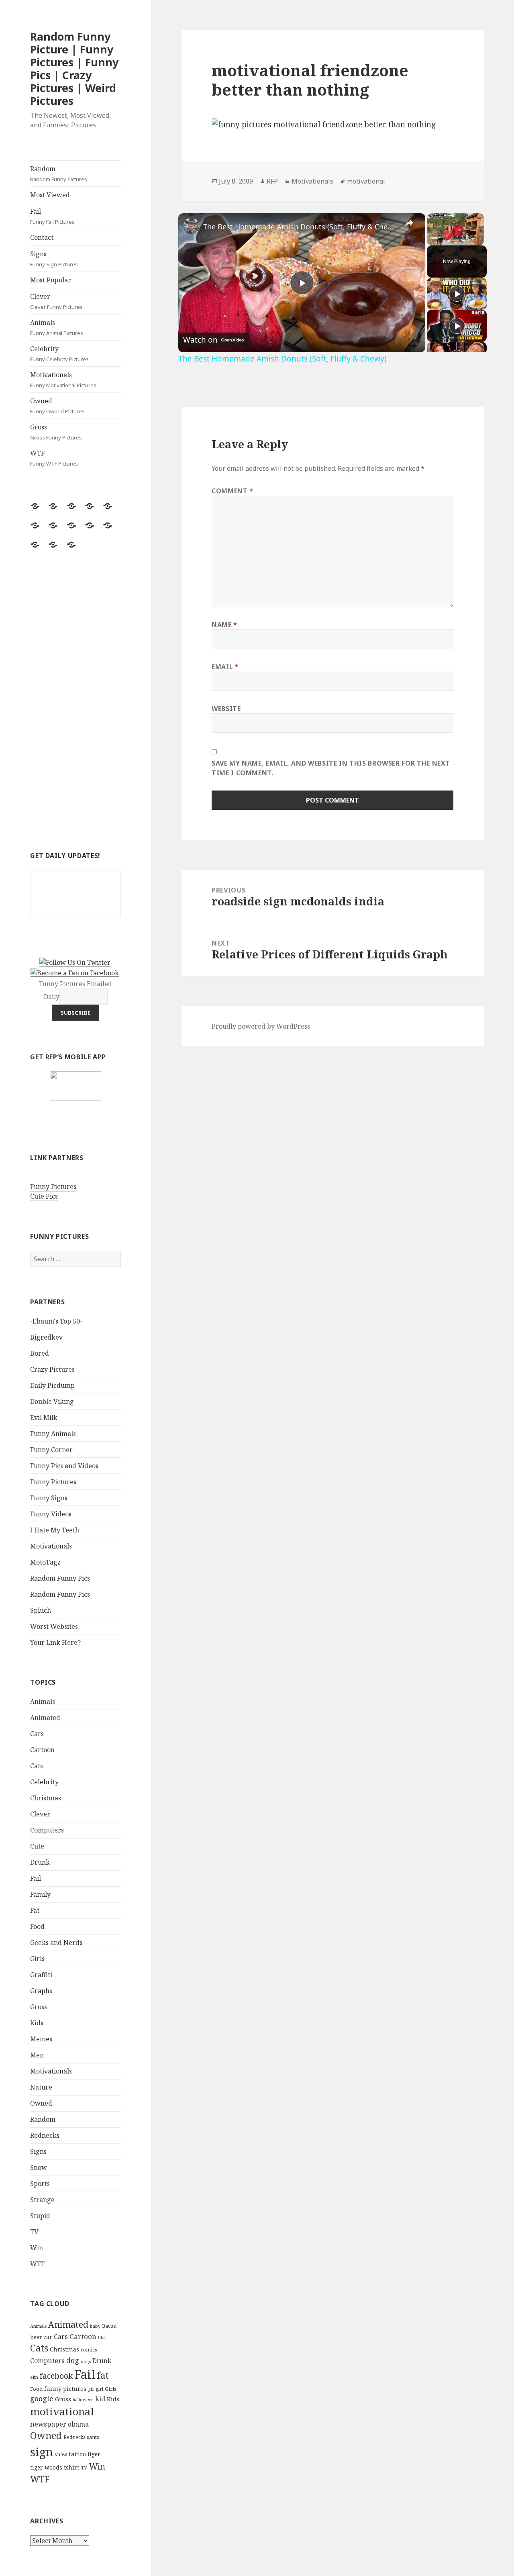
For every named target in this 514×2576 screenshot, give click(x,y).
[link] (191, 226)
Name (224, 625)
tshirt (71, 2467)
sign (42, 2452)
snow (61, 2454)
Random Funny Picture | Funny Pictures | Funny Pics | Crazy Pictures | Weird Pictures (74, 68)
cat (102, 2337)
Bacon (109, 2326)
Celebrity (59, 353)
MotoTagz (45, 1562)
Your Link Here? (55, 1642)
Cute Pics (44, 1196)
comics (89, 2350)
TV (34, 2232)
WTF (54, 458)
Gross (56, 432)
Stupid (40, 2216)
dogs (86, 2362)
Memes (41, 2039)
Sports (40, 2184)
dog (73, 2360)
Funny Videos (51, 1514)
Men (37, 2055)
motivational (62, 2411)
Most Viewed (50, 195)
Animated (45, 1718)
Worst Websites (54, 1626)
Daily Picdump (52, 1385)
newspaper (48, 2424)
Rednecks (45, 2135)
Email (225, 667)
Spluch (41, 1610)
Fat (35, 1910)
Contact (42, 237)
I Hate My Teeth (55, 1530)
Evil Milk (44, 1418)
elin (34, 2377)
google (42, 2398)
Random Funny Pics (60, 1578)
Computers (47, 1830)
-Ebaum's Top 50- (56, 1321)
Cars (37, 1734)
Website (226, 709)
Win (37, 2248)
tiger (94, 2454)
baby (95, 2326)
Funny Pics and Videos (64, 1466)
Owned (57, 406)
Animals (57, 327)
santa (93, 2437)
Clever (56, 301)
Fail (52, 216)
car (48, 2337)
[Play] (457, 294)
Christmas (46, 1798)
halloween (83, 2400)
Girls (37, 1959)
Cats (37, 1766)
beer (36, 2337)
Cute (37, 1846)
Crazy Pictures (52, 1369)
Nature (41, 2087)
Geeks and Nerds (56, 1943)
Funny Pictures (53, 1187)
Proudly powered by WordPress (261, 1026)
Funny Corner (51, 1450)
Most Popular (51, 280)
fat (103, 2375)
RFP (272, 181)
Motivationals (63, 380)
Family (40, 1894)
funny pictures (65, 2389)
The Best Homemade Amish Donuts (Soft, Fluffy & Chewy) (301, 227)
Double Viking (52, 1401)
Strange (42, 2200)
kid (100, 2399)
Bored (40, 1353)
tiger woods (46, 2467)
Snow (39, 2167)
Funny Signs (49, 1498)
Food (37, 1926)
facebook (56, 2376)
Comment (233, 491)
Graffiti (41, 1975)
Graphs (41, 1991)
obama (78, 2424)
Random (59, 174)
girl (99, 2389)
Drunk (40, 1862)
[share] (409, 223)
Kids (37, 2023)
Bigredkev (46, 1337)
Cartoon (42, 1750)
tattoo (77, 2454)
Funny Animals (53, 1434)
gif (91, 2389)
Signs (54, 259)
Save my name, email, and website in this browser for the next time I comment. (331, 768)
